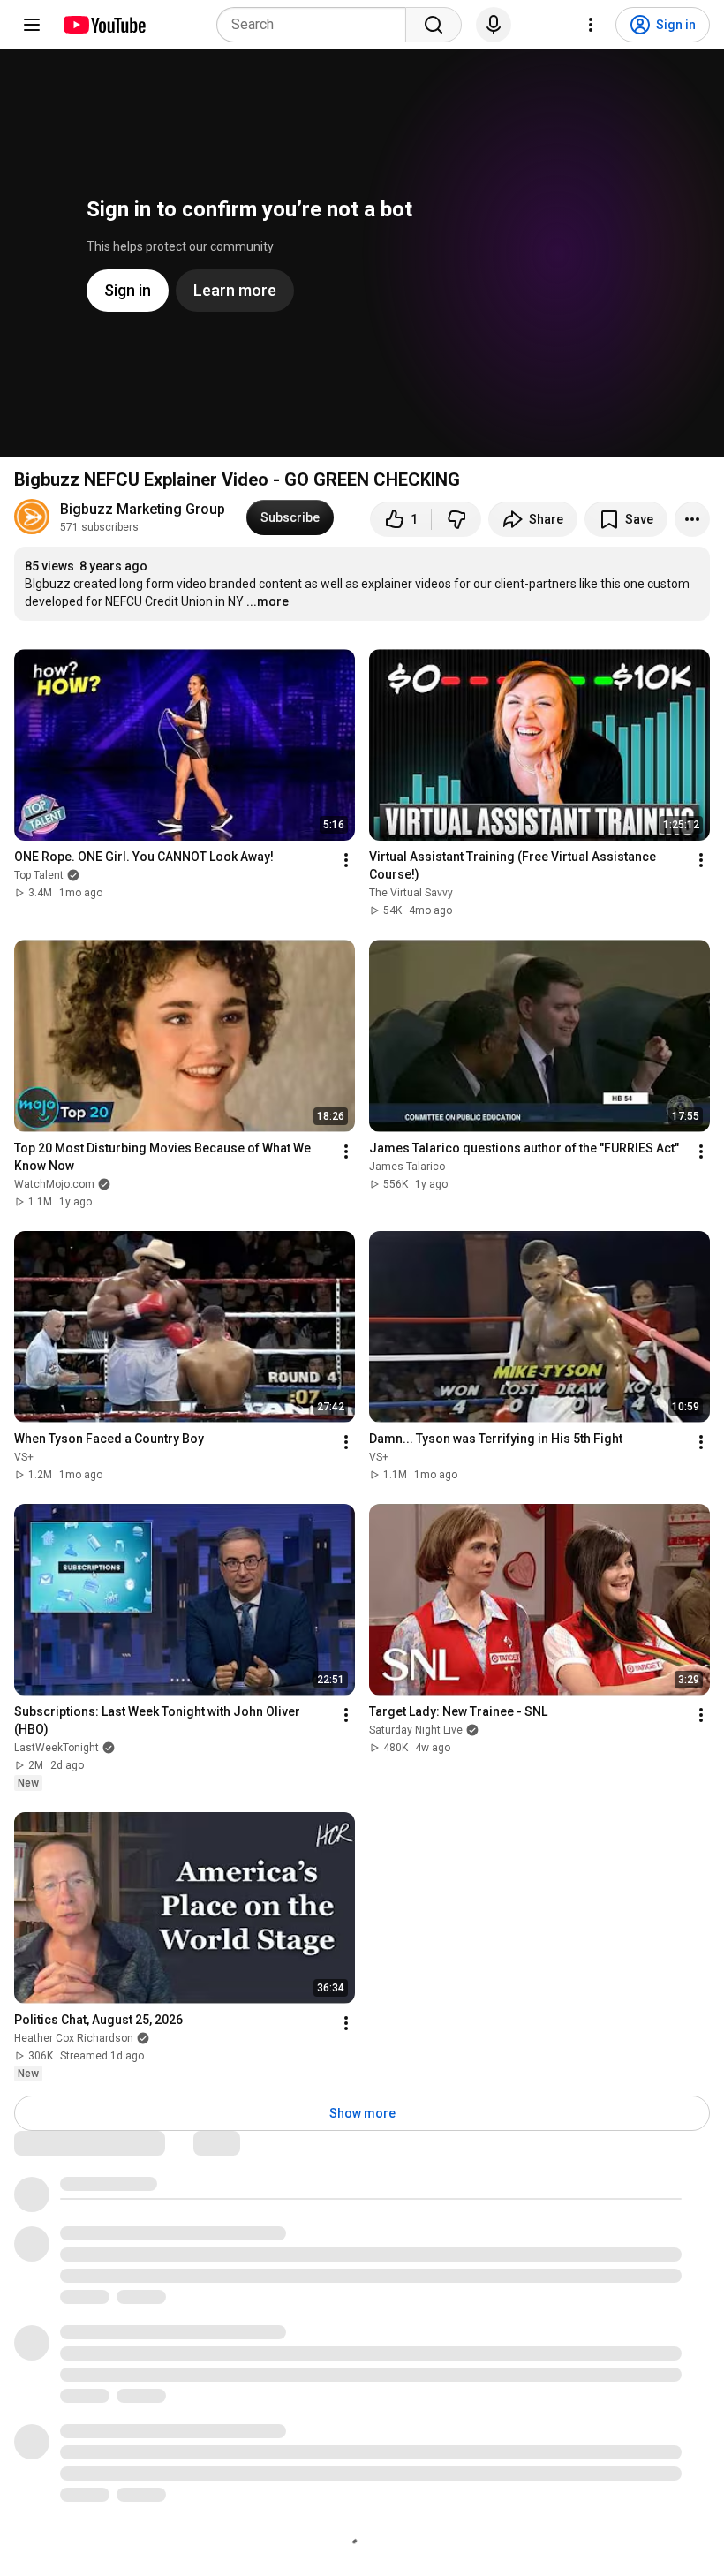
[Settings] (591, 25)
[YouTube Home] (104, 25)
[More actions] (692, 519)
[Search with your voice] (494, 25)
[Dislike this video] (456, 519)
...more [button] (268, 601)
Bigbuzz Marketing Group (143, 509)
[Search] (434, 25)
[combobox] (317, 25)
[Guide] (32, 25)
